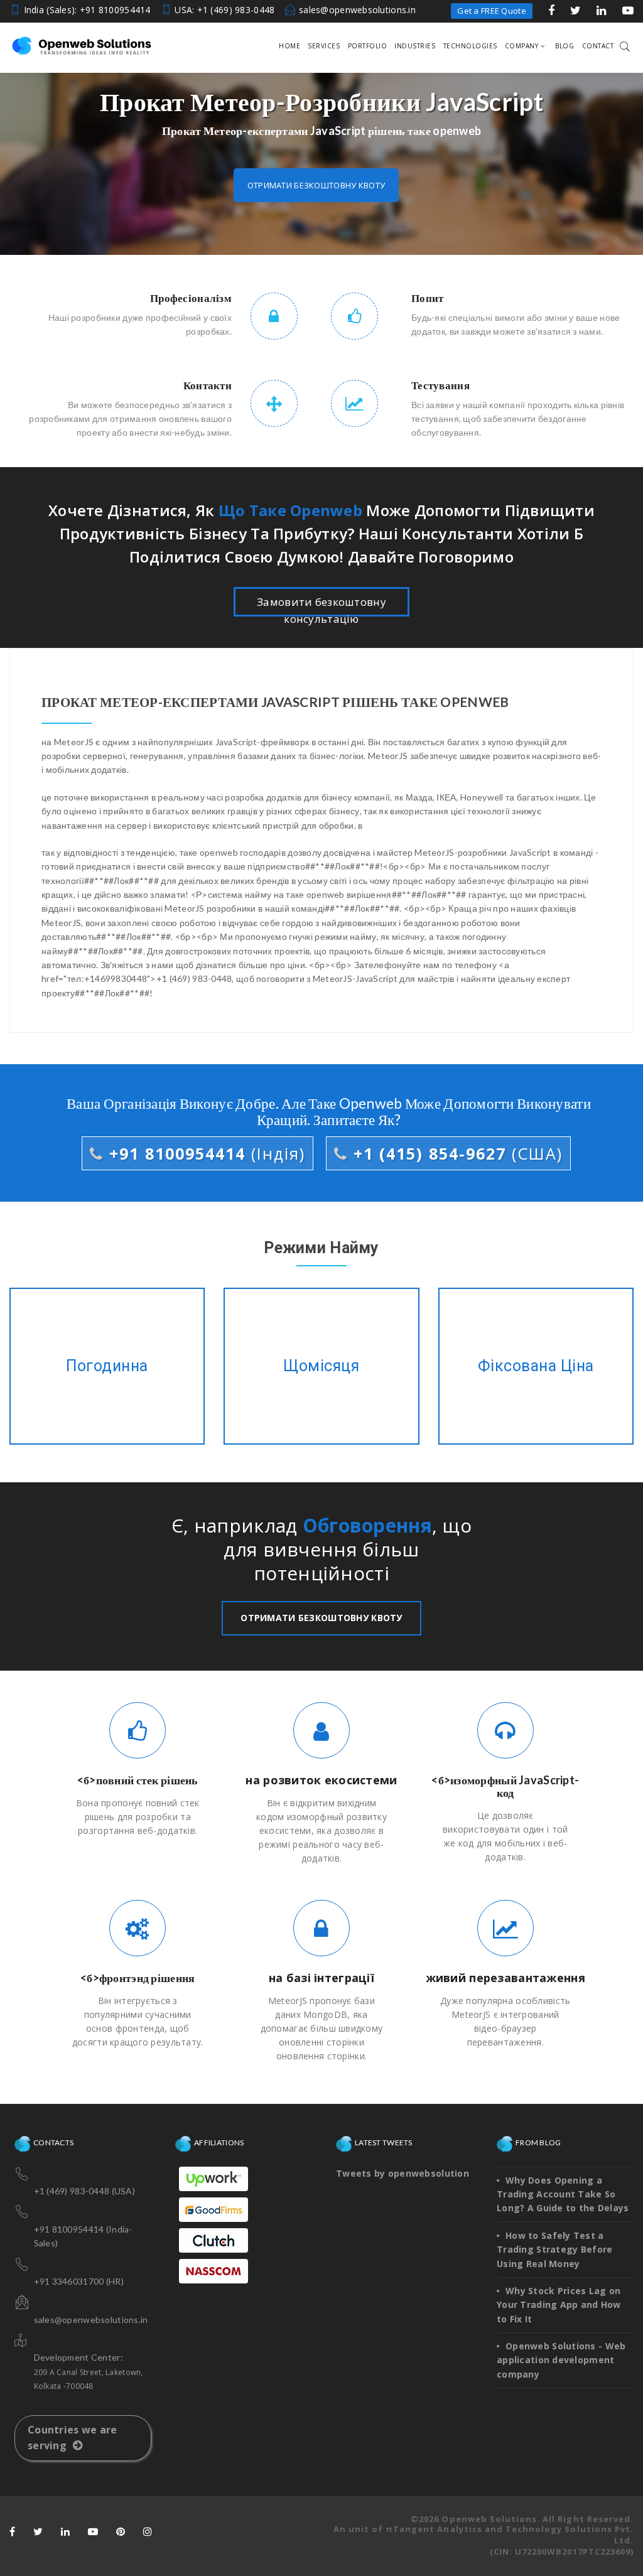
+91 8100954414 (204, 1153)
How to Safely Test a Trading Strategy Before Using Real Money (554, 2250)
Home (289, 46)
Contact (598, 46)
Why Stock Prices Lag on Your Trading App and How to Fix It (559, 2305)
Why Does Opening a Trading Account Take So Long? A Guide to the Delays (563, 2194)
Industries (415, 46)
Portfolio (368, 46)
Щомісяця (322, 1366)
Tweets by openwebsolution (403, 2173)
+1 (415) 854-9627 (455, 1153)
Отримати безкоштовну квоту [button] (316, 185)
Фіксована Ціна (536, 1366)
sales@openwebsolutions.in (357, 10)
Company (522, 46)
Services (324, 46)
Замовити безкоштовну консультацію (321, 606)
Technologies (470, 46)
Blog (565, 46)
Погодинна (107, 1366)
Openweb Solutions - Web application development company (561, 2360)
